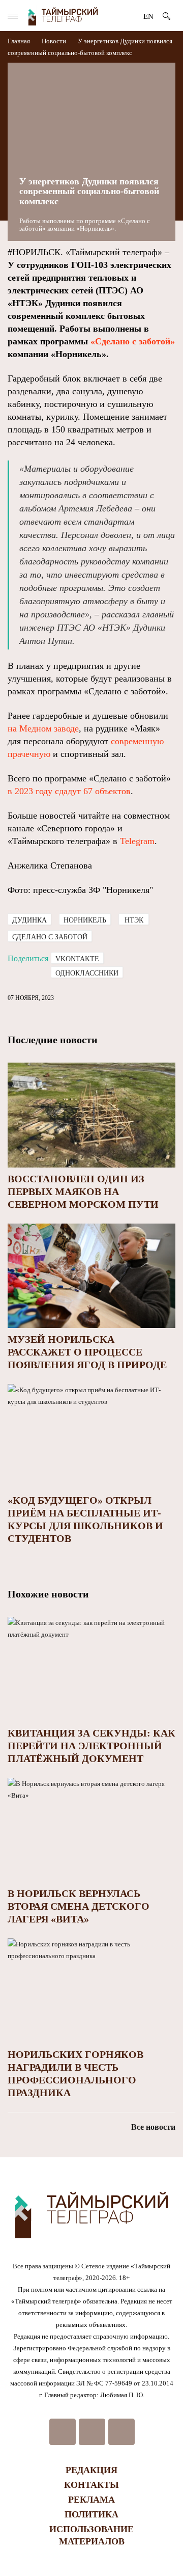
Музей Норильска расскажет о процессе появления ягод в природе (87, 1352)
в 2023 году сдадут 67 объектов (69, 791)
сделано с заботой (50, 937)
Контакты (91, 2485)
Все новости (153, 2127)
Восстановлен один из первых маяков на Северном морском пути (83, 1191)
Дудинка (29, 920)
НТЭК (134, 920)
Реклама (91, 2500)
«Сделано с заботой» (133, 341)
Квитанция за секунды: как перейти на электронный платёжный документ (91, 1746)
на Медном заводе (43, 728)
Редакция (91, 2470)
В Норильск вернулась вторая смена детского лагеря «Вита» (79, 1906)
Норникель (85, 920)
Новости (54, 41)
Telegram (137, 841)
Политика (91, 2514)
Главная (20, 41)
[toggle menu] (13, 16)
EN (148, 16)
